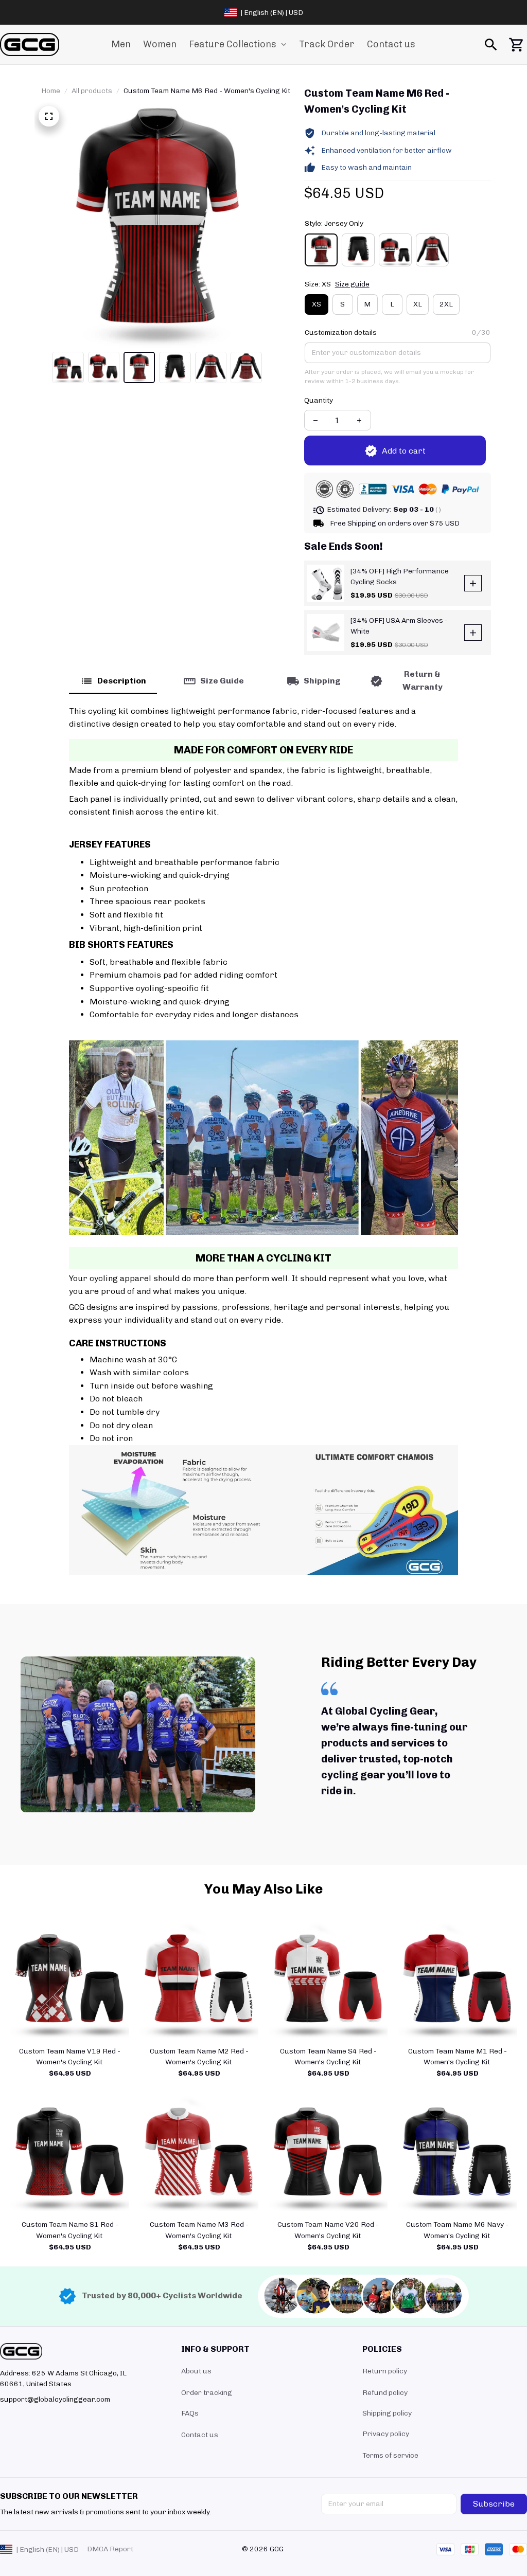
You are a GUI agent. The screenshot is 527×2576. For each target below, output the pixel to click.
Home (51, 91)
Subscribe (494, 2504)
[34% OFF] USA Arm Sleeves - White (399, 626)
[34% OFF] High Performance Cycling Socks (400, 577)
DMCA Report (110, 2549)
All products (92, 91)
